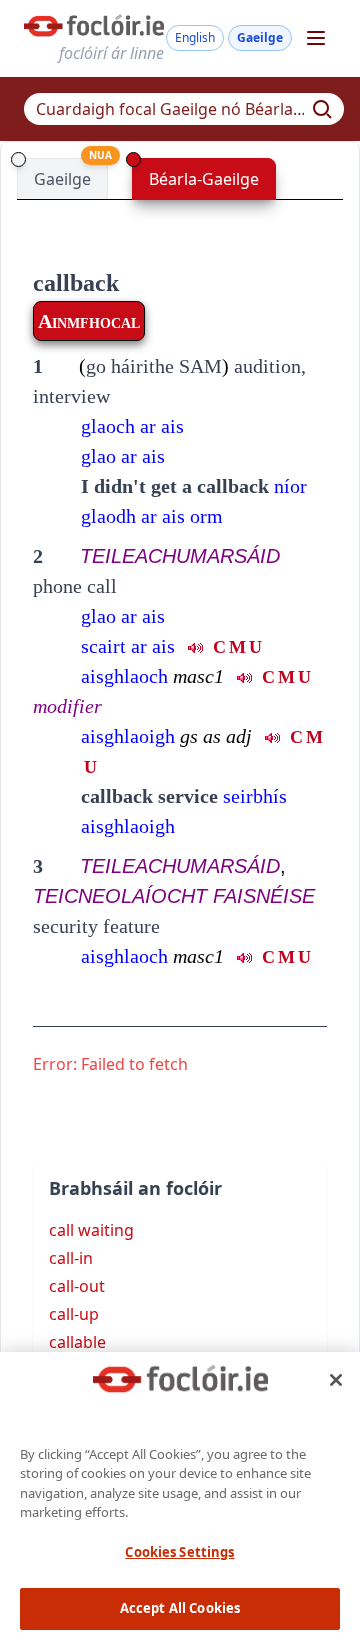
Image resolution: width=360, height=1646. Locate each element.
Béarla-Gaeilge (204, 179)
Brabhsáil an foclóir (135, 1188)
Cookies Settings (179, 1552)
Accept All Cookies (180, 1608)
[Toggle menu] (316, 38)
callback (76, 283)
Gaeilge (260, 37)
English (195, 37)
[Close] (336, 1380)
